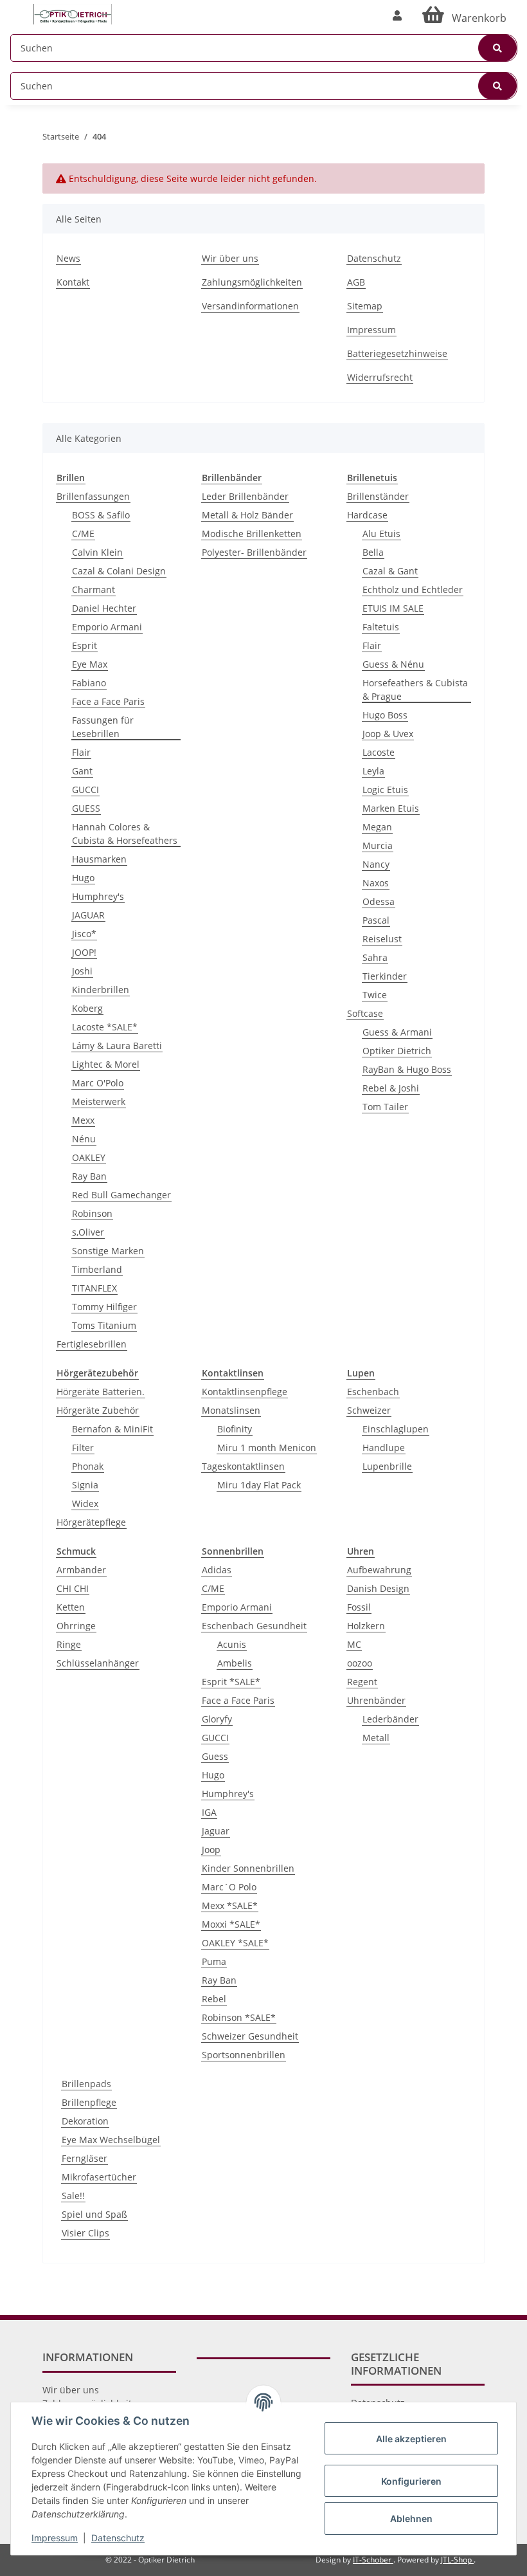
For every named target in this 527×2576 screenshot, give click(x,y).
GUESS (86, 808)
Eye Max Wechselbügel (111, 2140)
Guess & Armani (397, 1032)
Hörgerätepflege (91, 1522)
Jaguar (216, 1831)
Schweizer (369, 1410)
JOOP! (84, 952)
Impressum (371, 330)
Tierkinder (385, 976)
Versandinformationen (250, 306)
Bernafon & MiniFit (112, 1429)
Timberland (97, 1269)
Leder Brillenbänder (245, 496)
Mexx (83, 1120)
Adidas (217, 1570)
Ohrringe (76, 1626)
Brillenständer (378, 496)
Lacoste (379, 752)
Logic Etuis (385, 790)
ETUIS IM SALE (393, 608)
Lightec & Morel (106, 1064)
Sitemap (365, 306)
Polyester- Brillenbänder (254, 552)
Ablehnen (411, 2518)
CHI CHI (73, 1588)
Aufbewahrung (379, 1570)
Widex (85, 1503)
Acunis (232, 1644)
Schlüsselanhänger (98, 1663)
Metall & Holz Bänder (247, 515)
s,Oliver (88, 1232)
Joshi (82, 971)
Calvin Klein (97, 552)
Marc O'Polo (98, 1083)
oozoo (360, 1663)
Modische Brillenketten (252, 534)
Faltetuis (381, 627)
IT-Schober (373, 2560)
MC (354, 1644)
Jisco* (84, 934)
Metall (376, 1738)
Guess (215, 1756)
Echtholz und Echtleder (413, 589)
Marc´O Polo (229, 1887)
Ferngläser (85, 2158)
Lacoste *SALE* (105, 1027)
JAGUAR (88, 915)
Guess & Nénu (393, 664)
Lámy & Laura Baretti (117, 1046)
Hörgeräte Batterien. (101, 1392)
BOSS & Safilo (101, 515)
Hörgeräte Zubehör (98, 1410)
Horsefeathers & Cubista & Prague (415, 690)
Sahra (375, 957)
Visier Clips (85, 2233)
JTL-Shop (457, 2560)
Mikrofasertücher (99, 2177)
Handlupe (384, 1448)
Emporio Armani (107, 627)
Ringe (69, 1644)
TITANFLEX (94, 1288)
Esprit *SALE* (231, 1682)
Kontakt (73, 282)
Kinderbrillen (101, 990)
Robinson (92, 1213)
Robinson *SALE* (239, 2017)
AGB (356, 282)
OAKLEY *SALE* (235, 1943)
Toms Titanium (104, 1325)
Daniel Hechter (104, 608)
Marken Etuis (391, 808)
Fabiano (89, 683)
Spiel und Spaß (94, 2214)
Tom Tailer (385, 1107)
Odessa (379, 901)
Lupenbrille (387, 1466)
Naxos (376, 883)
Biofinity (235, 1429)
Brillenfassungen (93, 496)
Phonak (88, 1466)
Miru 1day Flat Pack (259, 1485)
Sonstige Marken (108, 1251)
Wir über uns (230, 258)
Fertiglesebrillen (92, 1344)
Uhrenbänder (376, 1700)
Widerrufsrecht (380, 377)
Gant (82, 771)
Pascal (376, 920)
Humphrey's (98, 896)
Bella (373, 552)
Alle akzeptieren (411, 2439)
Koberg (87, 1008)
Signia (85, 1485)
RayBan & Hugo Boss (407, 1069)
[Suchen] (497, 48)
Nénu (84, 1139)
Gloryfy (217, 1719)
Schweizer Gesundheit (250, 2036)
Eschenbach (373, 1392)
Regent (362, 1682)
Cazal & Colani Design (119, 571)
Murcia (378, 845)
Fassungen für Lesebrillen (103, 727)
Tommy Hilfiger (104, 1307)
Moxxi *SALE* (231, 1924)
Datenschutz (374, 258)
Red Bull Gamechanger (121, 1195)
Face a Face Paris (108, 701)
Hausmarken (99, 859)
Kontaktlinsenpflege (245, 1392)
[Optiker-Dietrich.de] (73, 14)
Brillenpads (86, 2084)
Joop (211, 1850)
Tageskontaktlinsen (243, 1466)
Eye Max (90, 664)
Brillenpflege (89, 2102)
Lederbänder (390, 1719)
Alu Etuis (381, 534)
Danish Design (378, 1588)
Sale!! (73, 2196)
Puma (214, 1961)
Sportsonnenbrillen (244, 2055)
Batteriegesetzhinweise (397, 353)
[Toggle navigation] (17, 8)
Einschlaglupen (396, 1429)
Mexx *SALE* (230, 1905)
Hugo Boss (385, 715)
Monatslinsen (231, 1410)
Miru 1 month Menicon (267, 1448)
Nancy (376, 864)
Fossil (359, 1607)
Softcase (365, 1013)
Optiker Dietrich (397, 1051)
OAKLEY (89, 1157)
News (68, 258)
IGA (209, 1812)
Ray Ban (89, 1176)
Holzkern (366, 1626)
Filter (83, 1448)
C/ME (83, 534)
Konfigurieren (411, 2481)
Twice (375, 995)
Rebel (214, 1999)
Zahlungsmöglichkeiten (252, 282)
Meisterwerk (99, 1101)
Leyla (373, 771)
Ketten (71, 1607)
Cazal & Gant (390, 571)
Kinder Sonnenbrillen (248, 1868)
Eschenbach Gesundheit (254, 1626)
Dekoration (85, 2121)
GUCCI (85, 790)
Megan (377, 827)
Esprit (85, 645)
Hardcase (367, 515)
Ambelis (235, 1663)
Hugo (83, 878)
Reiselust (382, 939)
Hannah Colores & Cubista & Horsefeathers (125, 834)
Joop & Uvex (388, 734)
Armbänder (81, 1570)
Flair (81, 752)
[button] (397, 15)
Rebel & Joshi (391, 1088)
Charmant (94, 589)
